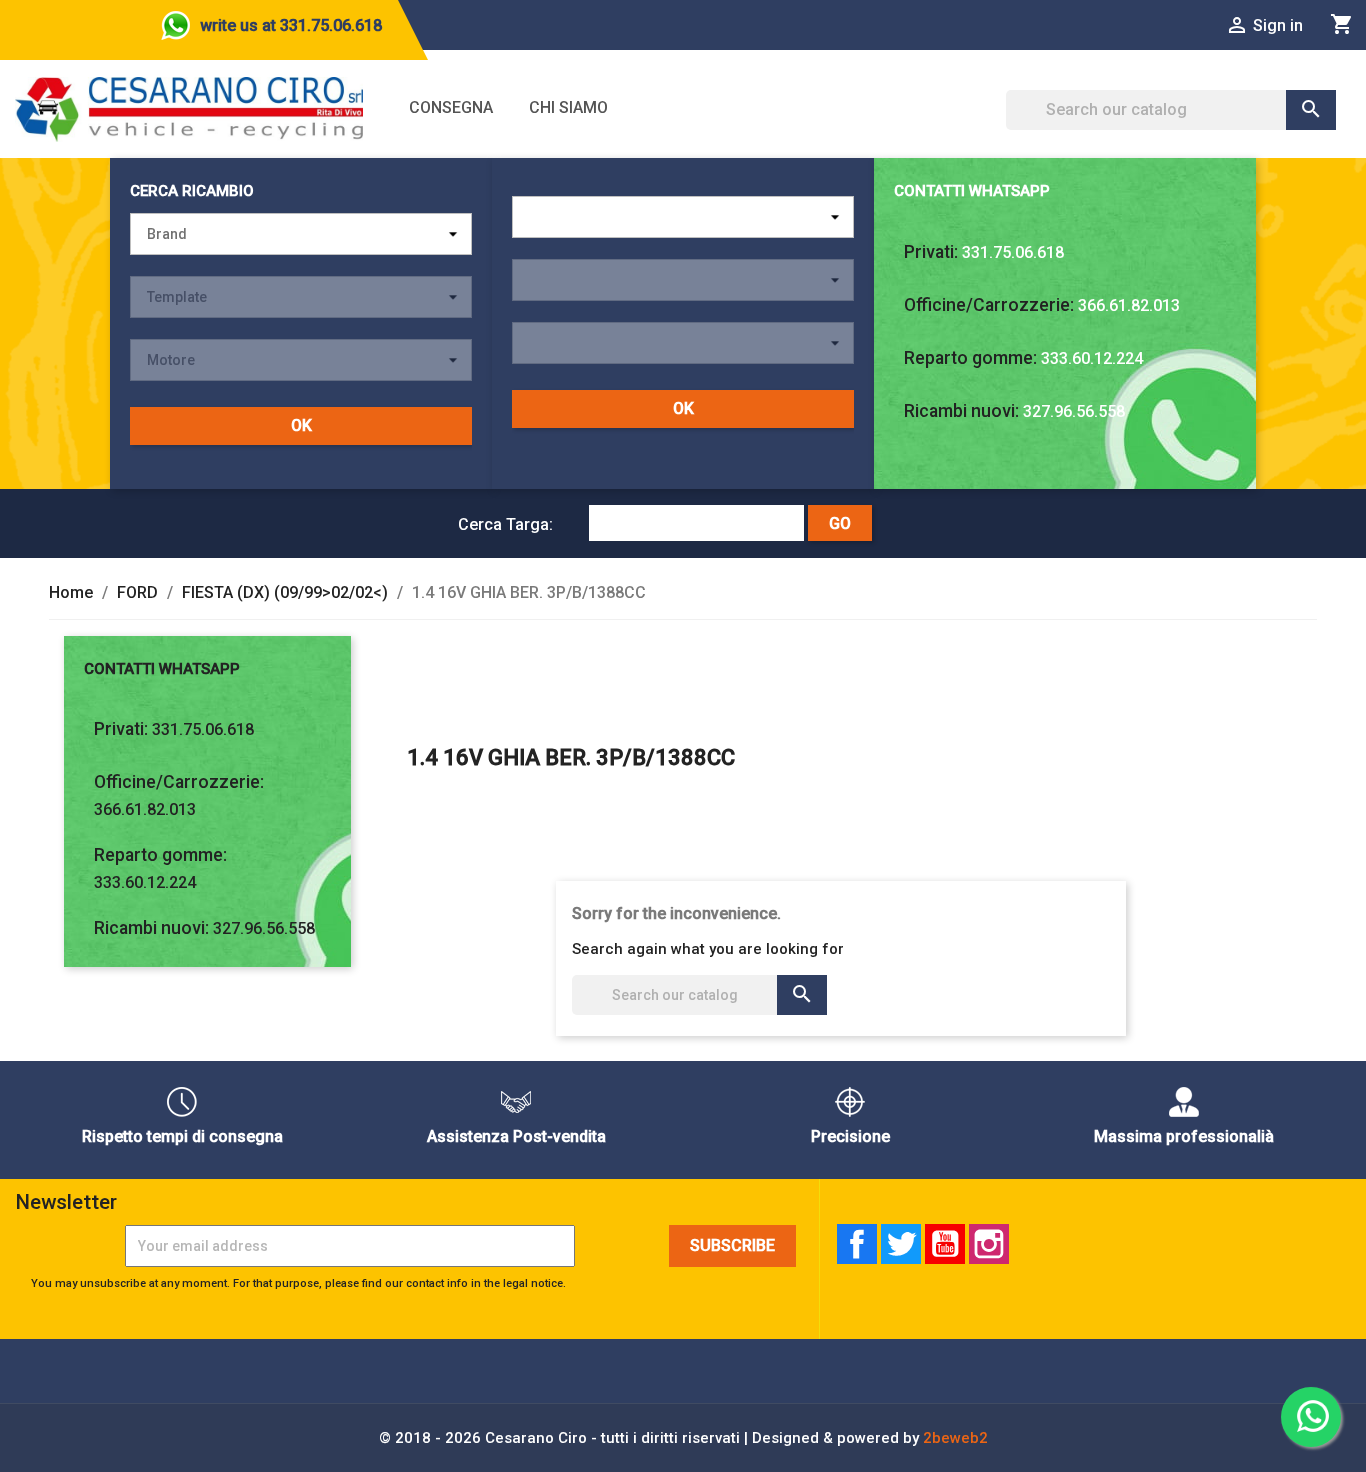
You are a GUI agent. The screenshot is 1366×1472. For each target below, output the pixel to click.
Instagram (989, 1244)
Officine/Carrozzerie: (989, 305)
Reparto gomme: (970, 358)
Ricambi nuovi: (961, 411)
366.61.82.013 (1129, 305)
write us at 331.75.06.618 (291, 25)
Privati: (931, 252)
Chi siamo (568, 107)
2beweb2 (955, 1438)
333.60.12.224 (1092, 358)
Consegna (451, 107)
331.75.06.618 (1013, 252)
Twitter (901, 1244)
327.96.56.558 (1074, 411)
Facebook (857, 1244)
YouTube (945, 1244)
